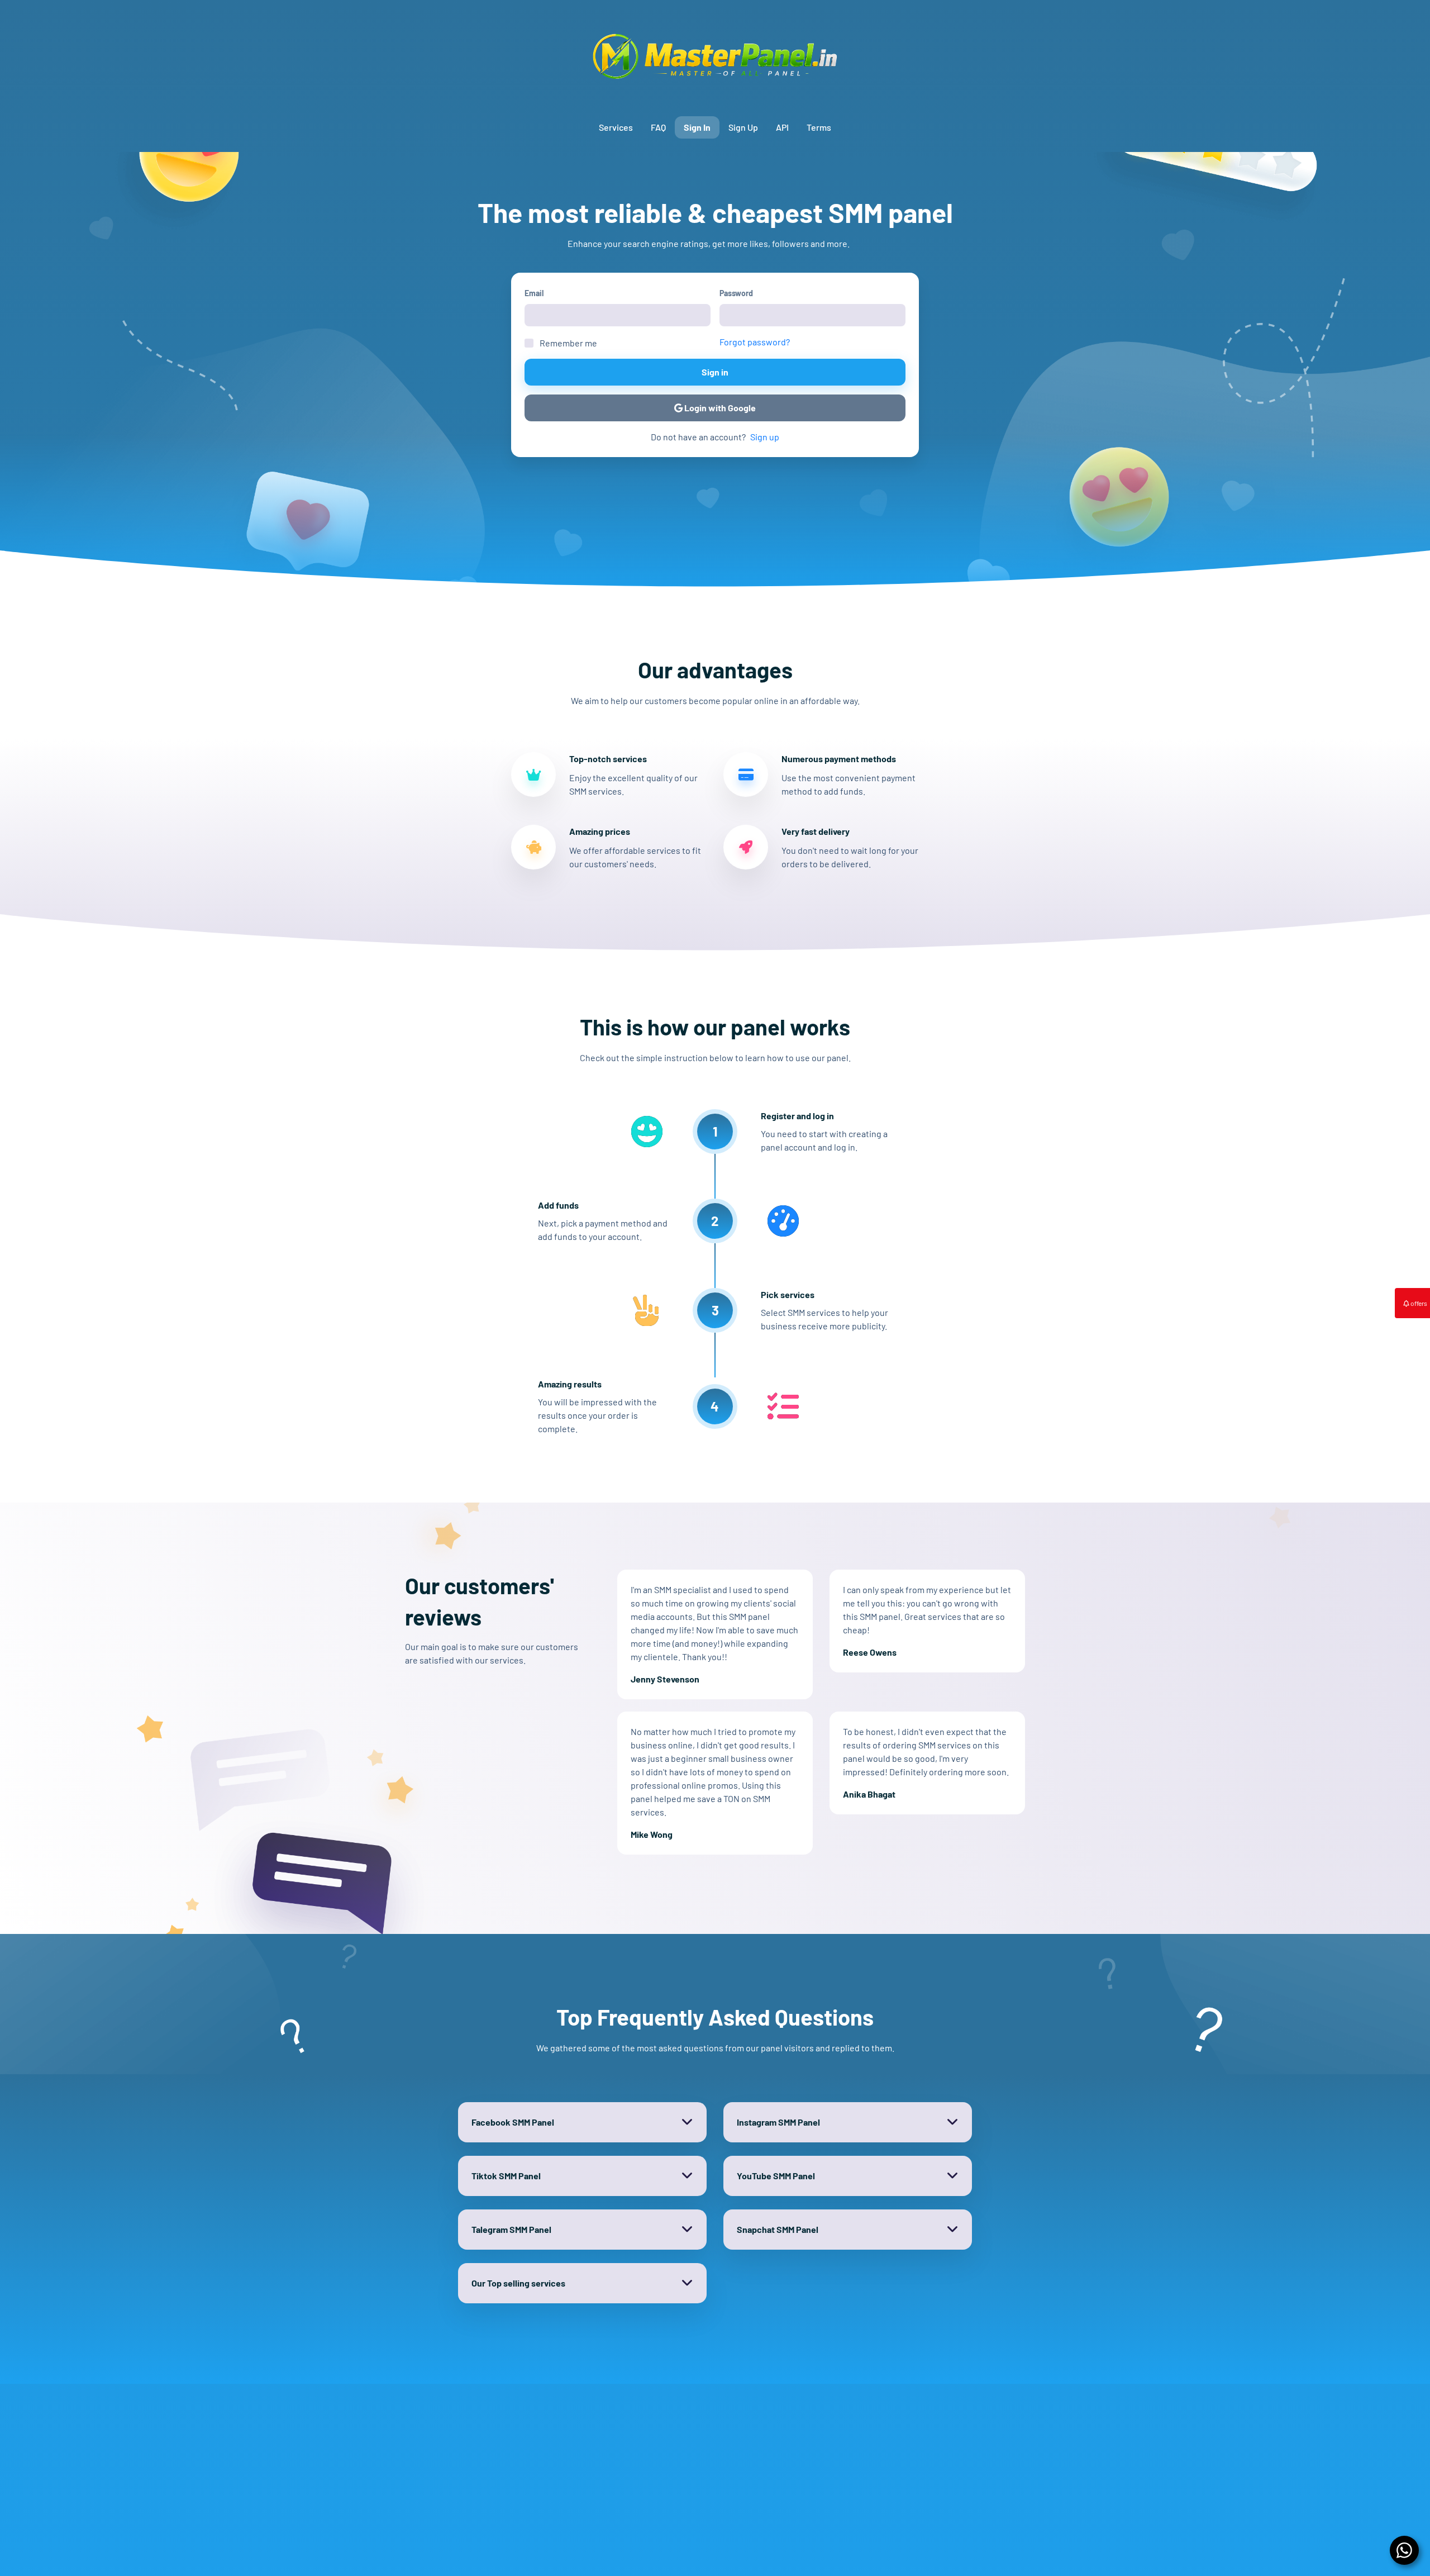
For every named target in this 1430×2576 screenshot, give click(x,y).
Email (534, 293)
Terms (819, 127)
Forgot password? (755, 342)
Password (736, 293)
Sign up (765, 437)
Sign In (697, 127)
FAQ (658, 127)
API (782, 127)
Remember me (568, 343)
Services (616, 127)
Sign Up (743, 127)
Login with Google (719, 408)
